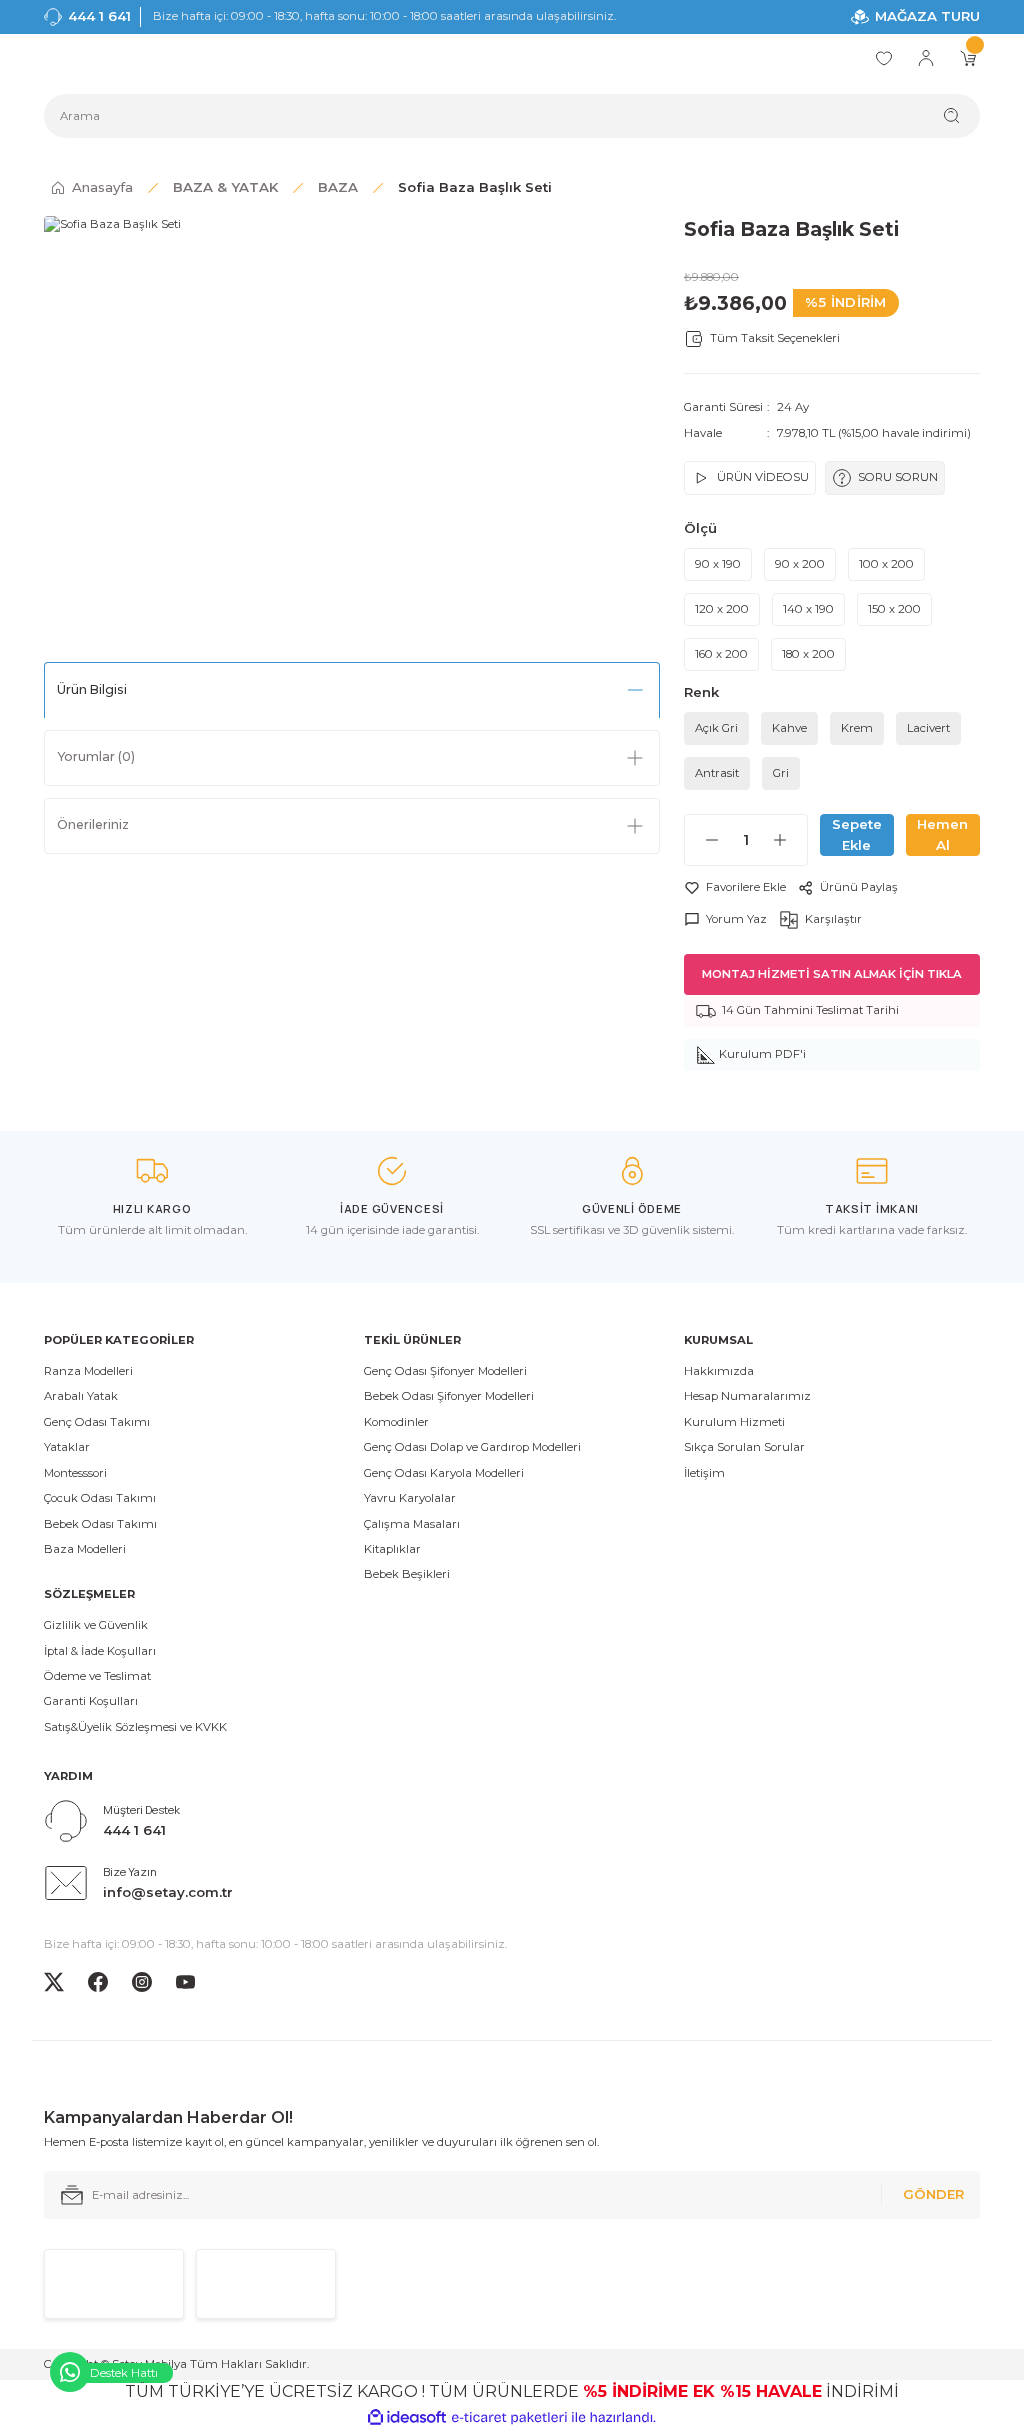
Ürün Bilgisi (92, 689)
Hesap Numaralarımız (747, 1396)
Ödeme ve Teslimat (97, 1676)
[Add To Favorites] (735, 887)
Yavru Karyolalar (410, 1498)
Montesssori (75, 1473)
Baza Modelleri (85, 1549)
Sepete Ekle (857, 834)
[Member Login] (926, 58)
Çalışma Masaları (412, 1524)
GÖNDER (933, 2194)
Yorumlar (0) (96, 756)
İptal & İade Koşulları (100, 1651)
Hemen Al (942, 834)
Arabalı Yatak (81, 1396)
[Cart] (968, 58)
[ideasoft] (407, 2418)
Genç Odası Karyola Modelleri (444, 1473)
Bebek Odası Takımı (100, 1524)
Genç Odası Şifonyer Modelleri (445, 1371)
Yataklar (67, 1447)
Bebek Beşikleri (407, 1574)
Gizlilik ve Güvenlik (96, 1625)
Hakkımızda (719, 1371)
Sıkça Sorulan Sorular (744, 1447)
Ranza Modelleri (88, 1371)
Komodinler (396, 1422)
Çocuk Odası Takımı (100, 1498)
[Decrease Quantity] (702, 840)
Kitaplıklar (392, 1549)
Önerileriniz (93, 824)
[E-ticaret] (509, 2417)
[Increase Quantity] (790, 840)
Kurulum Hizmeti (734, 1422)
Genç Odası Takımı (97, 1422)
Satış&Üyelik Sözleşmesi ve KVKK (135, 1727)
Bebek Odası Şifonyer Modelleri (449, 1396)
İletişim (704, 1473)
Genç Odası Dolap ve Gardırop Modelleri (472, 1447)
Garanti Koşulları (91, 1701)
